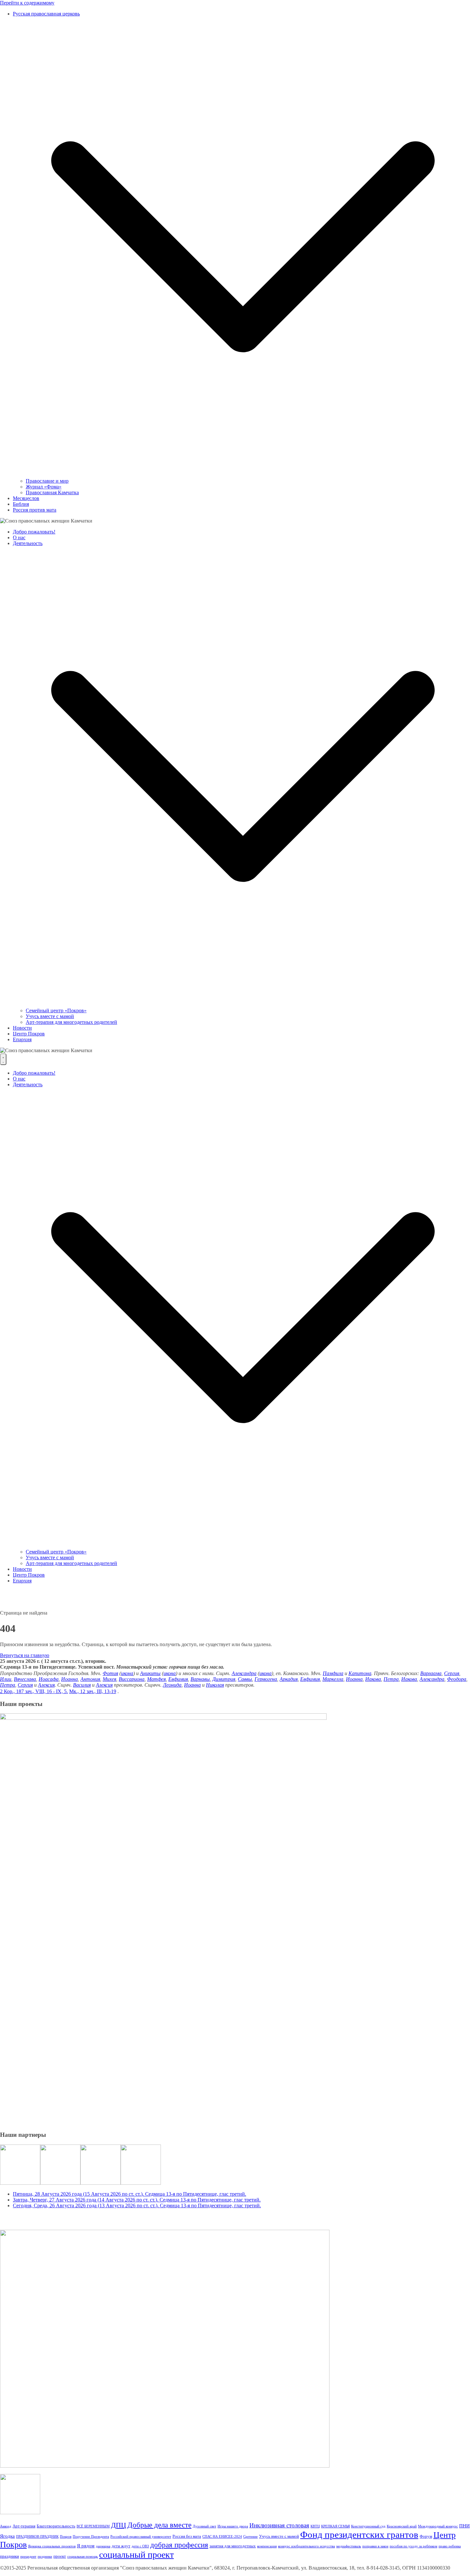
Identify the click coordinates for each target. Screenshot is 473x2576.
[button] (243, 475)
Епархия (22, 1039)
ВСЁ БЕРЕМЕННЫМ (93, 2526)
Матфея (156, 1679)
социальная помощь (83, 2557)
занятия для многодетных (233, 2546)
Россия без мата (187, 2536)
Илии (6, 1679)
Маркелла (333, 1679)
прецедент (28, 2557)
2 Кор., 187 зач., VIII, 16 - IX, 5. (34, 1691)
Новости (22, 1028)
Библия (21, 504)
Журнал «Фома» (44, 487)
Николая (215, 1685)
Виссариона (132, 1679)
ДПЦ (119, 2525)
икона (127, 1673)
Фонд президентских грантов (359, 2534)
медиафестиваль (349, 2546)
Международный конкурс (438, 2526)
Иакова (373, 1679)
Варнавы (200, 1679)
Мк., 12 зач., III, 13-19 (93, 1691)
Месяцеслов (26, 498)
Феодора (457, 1679)
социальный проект (136, 2555)
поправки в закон (375, 2546)
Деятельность (28, 543)
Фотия (110, 1673)
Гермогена (266, 1679)
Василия (82, 1685)
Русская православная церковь (46, 14)
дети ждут (121, 2546)
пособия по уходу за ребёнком (413, 2546)
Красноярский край (402, 2526)
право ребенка (450, 2546)
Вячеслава (25, 1679)
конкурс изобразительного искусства (306, 2546)
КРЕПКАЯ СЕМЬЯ (335, 2526)
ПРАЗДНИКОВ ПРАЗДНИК (37, 2537)
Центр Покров (29, 1034)
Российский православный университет (141, 2537)
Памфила (333, 1673)
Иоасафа (49, 1679)
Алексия (46, 1685)
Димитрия (224, 1679)
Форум (426, 2536)
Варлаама (431, 1673)
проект (60, 2556)
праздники (9, 2556)
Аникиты (150, 1673)
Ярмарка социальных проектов (52, 2546)
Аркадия (289, 1679)
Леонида (172, 1685)
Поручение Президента (91, 2537)
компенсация (267, 2546)
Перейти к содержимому (27, 3)
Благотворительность (56, 2526)
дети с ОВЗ (140, 2546)
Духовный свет (204, 2526)
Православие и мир (47, 481)
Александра (244, 1673)
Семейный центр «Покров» (56, 1010)
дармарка (103, 2546)
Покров (66, 2537)
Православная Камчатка (52, 492)
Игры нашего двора (233, 2526)
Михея (109, 1679)
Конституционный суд (368, 2526)
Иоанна (70, 1679)
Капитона (360, 1673)
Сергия (452, 1673)
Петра (391, 1679)
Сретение (250, 2537)
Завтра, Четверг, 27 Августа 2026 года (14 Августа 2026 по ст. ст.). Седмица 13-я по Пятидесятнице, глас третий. (137, 2200)
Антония (90, 1679)
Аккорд (6, 2526)
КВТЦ (315, 2526)
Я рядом (86, 2546)
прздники (45, 2557)
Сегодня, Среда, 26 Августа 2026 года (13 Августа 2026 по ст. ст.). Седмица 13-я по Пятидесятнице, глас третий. (137, 2205)
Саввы (245, 1679)
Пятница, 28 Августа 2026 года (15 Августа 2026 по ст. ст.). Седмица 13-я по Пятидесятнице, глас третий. (130, 2194)
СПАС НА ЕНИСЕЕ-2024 (222, 2537)
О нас (19, 537)
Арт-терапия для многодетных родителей (71, 1022)
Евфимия (178, 1679)
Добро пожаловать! (34, 532)
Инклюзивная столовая (279, 2525)
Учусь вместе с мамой (50, 1016)
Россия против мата (35, 510)
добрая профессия (179, 2545)
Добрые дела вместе (159, 2525)
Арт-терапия (24, 2526)
